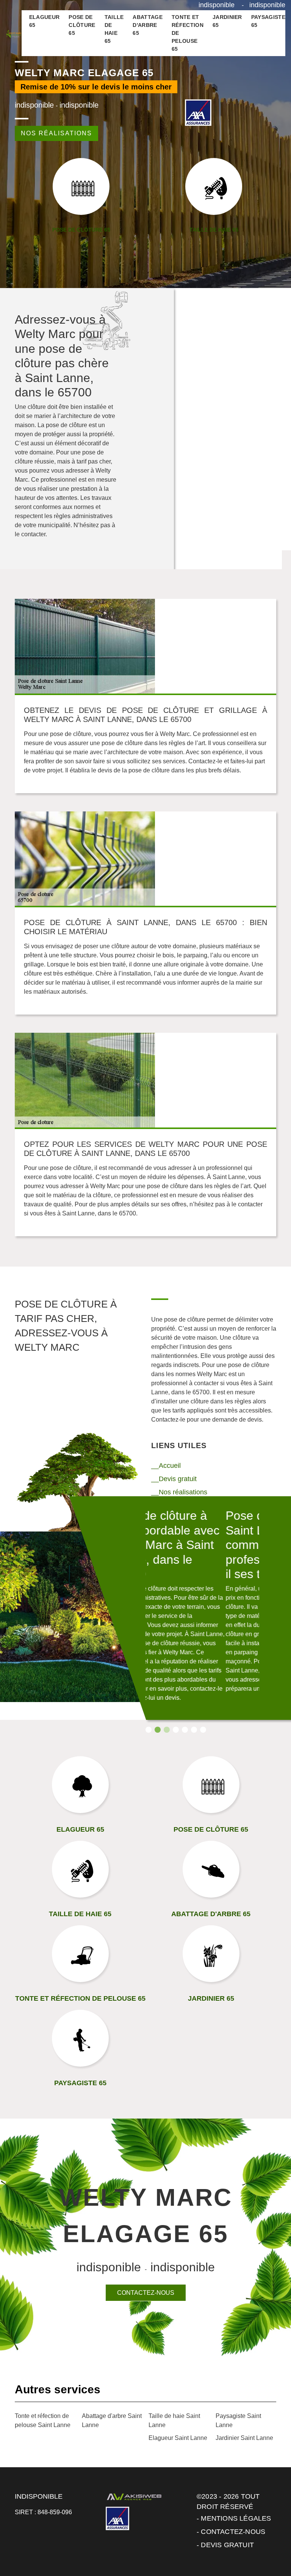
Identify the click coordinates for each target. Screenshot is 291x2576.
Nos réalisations (56, 133)
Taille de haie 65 (114, 29)
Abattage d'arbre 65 (148, 25)
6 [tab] (194, 1730)
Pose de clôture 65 (82, 25)
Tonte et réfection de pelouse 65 (188, 33)
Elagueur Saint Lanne (178, 2438)
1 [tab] (149, 1730)
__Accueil (166, 1466)
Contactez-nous (146, 2293)
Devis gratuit (227, 2545)
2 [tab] (158, 1730)
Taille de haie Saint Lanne (174, 2420)
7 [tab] (203, 1730)
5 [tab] (185, 1730)
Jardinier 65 (227, 21)
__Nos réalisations (179, 1492)
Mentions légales (236, 2518)
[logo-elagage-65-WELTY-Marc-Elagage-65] (14, 33)
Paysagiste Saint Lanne (238, 2420)
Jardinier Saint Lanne (244, 2438)
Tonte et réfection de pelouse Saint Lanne (43, 2420)
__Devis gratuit (174, 1479)
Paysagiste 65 (268, 21)
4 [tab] (176, 1730)
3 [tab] (167, 1730)
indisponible (217, 5)
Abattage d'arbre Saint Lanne (112, 2420)
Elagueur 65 (45, 21)
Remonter (269, 2546)
